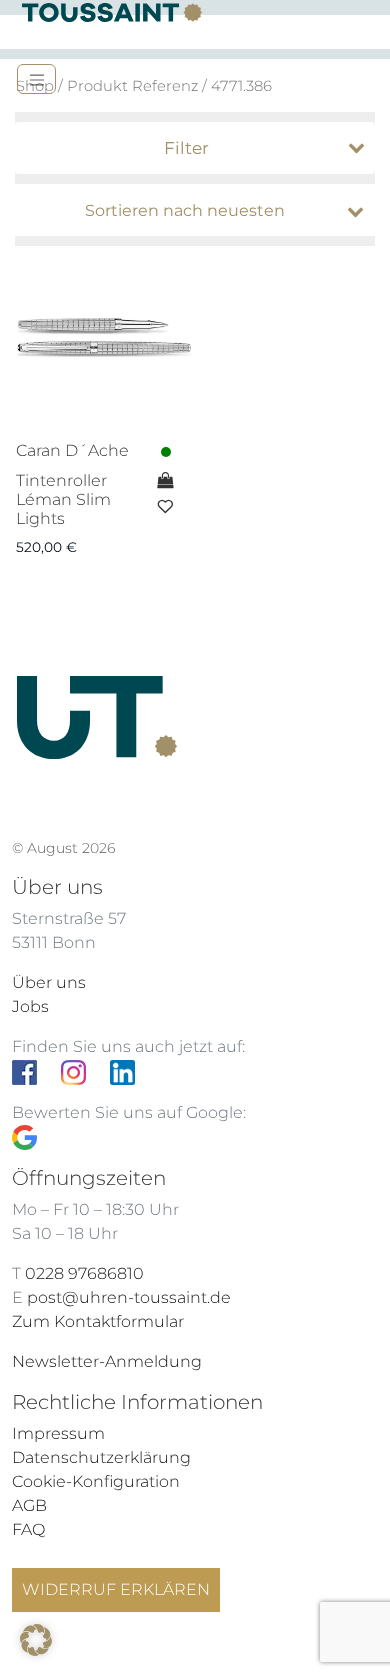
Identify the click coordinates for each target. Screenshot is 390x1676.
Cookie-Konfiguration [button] (96, 1481)
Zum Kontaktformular (98, 1321)
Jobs (30, 1006)
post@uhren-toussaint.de (129, 1297)
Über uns (49, 982)
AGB (29, 1505)
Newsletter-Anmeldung (107, 1361)
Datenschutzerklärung (101, 1457)
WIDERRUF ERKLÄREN (116, 1589)
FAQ (28, 1529)
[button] (36, 1640)
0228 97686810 (84, 1273)
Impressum (58, 1433)
